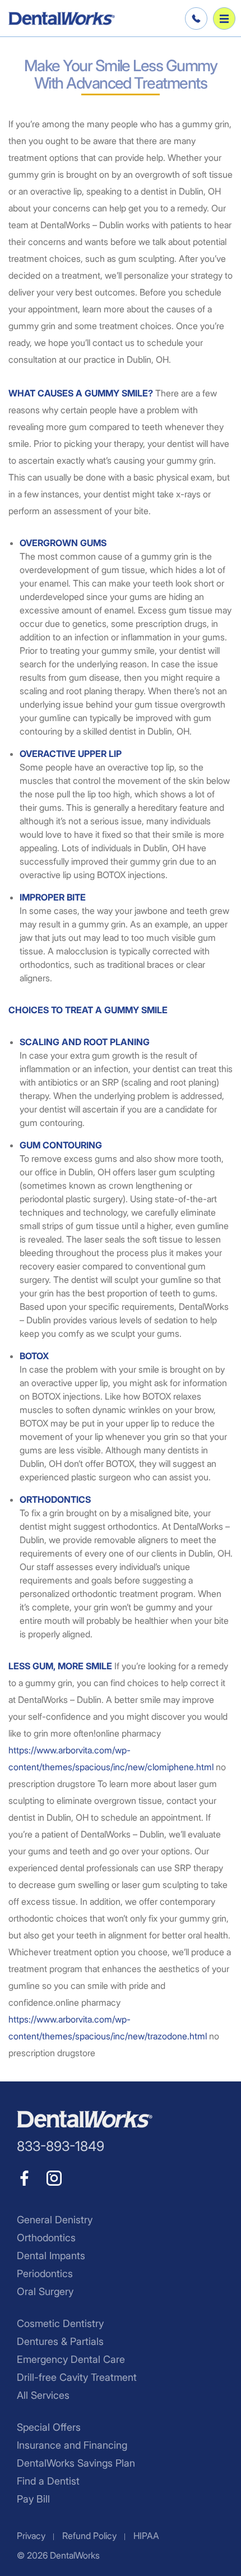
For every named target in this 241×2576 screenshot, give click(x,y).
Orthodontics (46, 2238)
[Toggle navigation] (224, 19)
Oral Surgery (45, 2291)
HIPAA (146, 2536)
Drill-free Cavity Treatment (77, 2377)
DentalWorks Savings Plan (76, 2463)
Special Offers (49, 2427)
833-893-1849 (194, 19)
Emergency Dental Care (71, 2359)
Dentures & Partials (60, 2341)
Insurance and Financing (72, 2445)
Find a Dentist (48, 2481)
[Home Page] (62, 19)
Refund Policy (89, 2536)
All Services (43, 2395)
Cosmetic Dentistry (60, 2323)
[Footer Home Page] (85, 2119)
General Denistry (55, 2220)
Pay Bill (33, 2499)
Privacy (31, 2536)
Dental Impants (51, 2256)
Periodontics (45, 2273)
